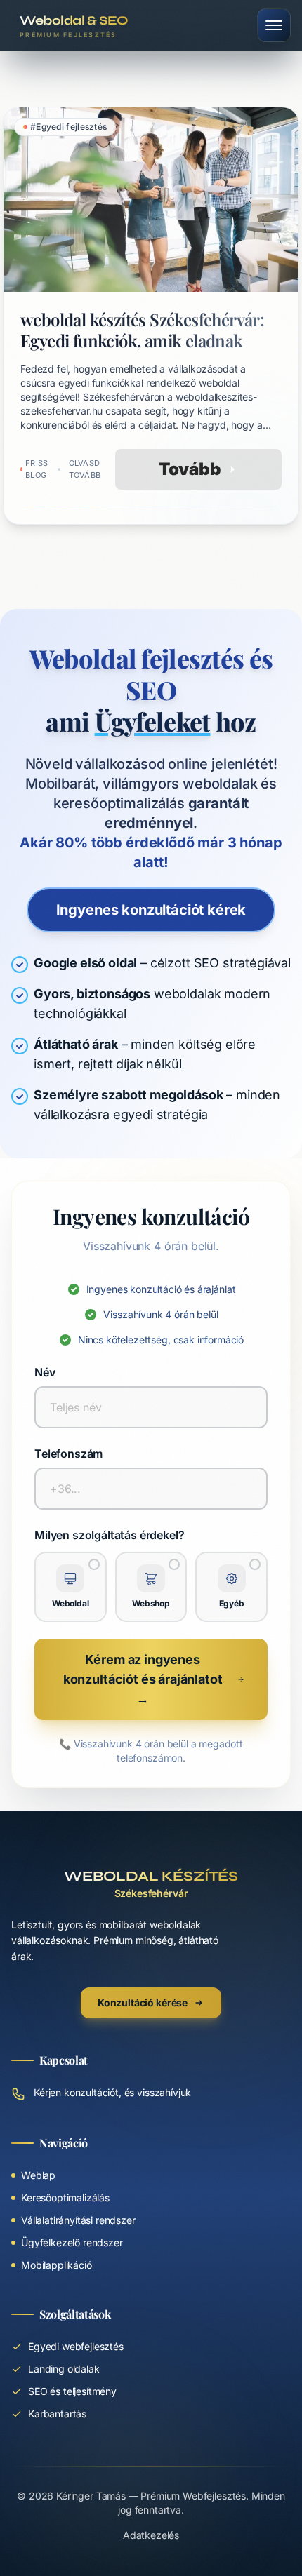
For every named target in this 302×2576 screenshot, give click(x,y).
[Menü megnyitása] (274, 25)
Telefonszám (68, 1454)
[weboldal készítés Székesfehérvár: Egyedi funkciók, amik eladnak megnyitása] (151, 316)
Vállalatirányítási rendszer (78, 2220)
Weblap (38, 2175)
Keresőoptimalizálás (65, 2198)
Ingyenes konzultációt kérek (151, 910)
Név (45, 1372)
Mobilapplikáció (57, 2265)
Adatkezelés (151, 2535)
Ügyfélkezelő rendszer (72, 2242)
